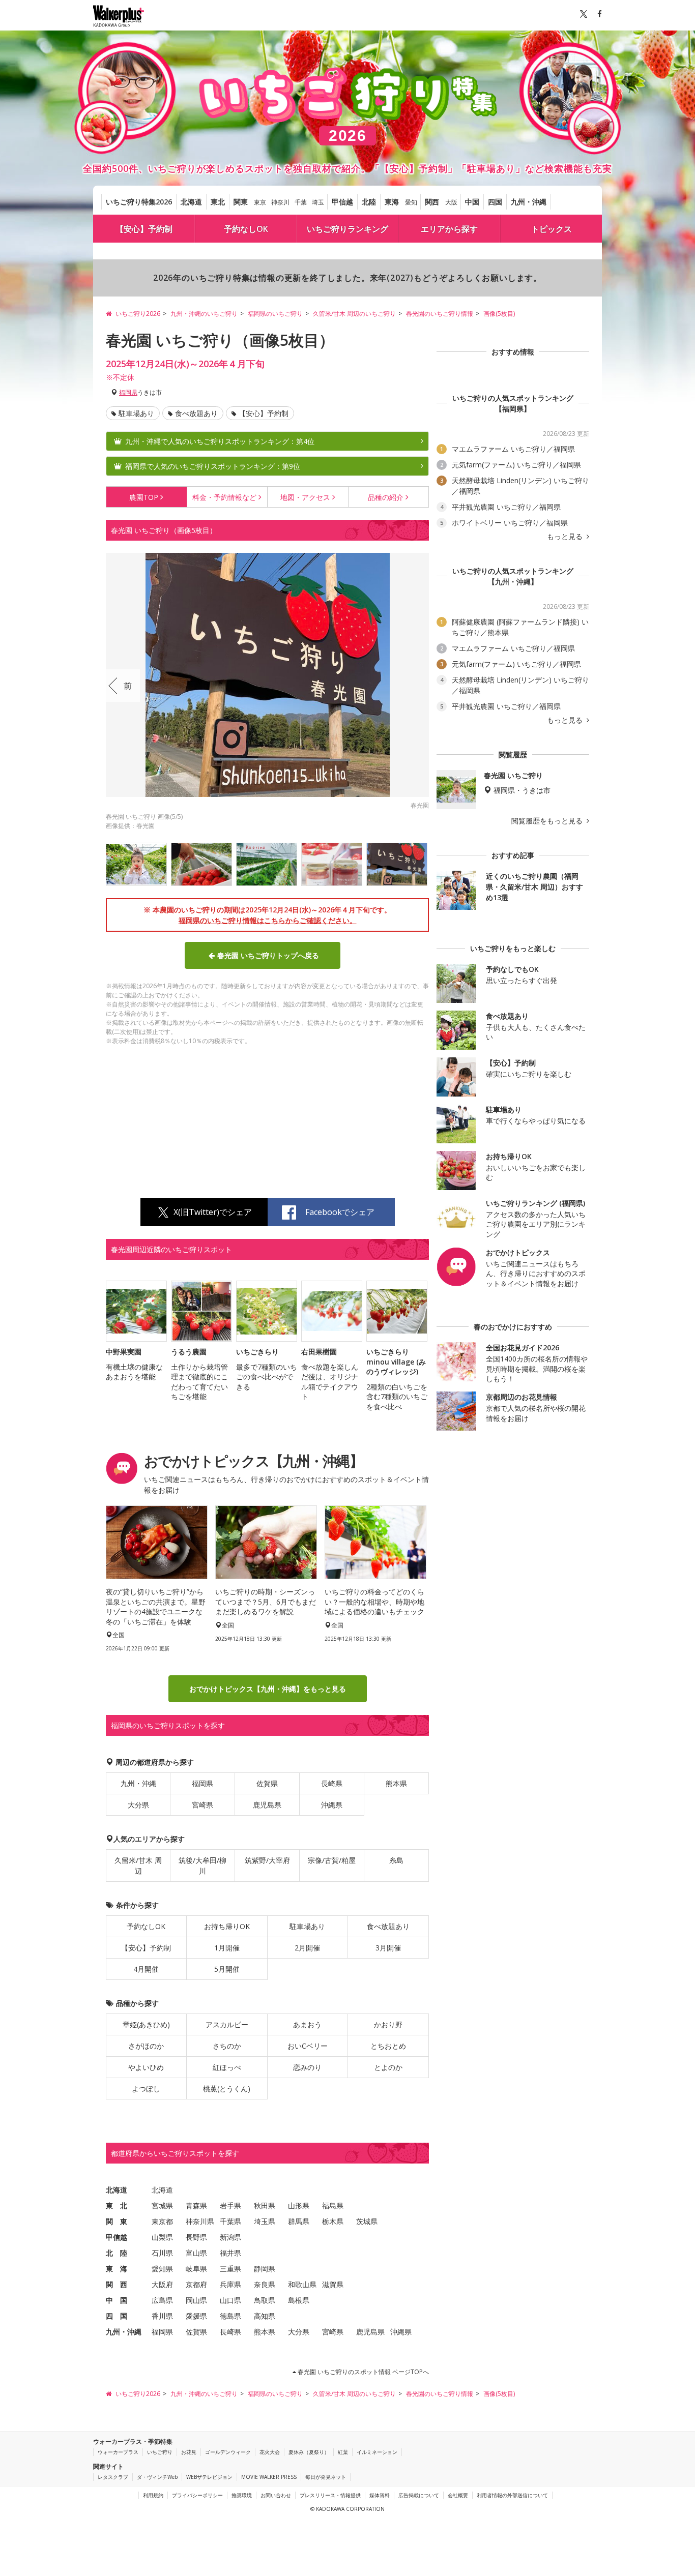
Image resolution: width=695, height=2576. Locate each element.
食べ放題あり (196, 413)
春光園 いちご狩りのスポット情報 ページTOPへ (363, 2372)
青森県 (196, 2205)
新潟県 (230, 2237)
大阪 (451, 202)
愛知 (411, 202)
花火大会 (270, 2452)
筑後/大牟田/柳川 (202, 1866)
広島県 (162, 2300)
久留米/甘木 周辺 (138, 1866)
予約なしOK (246, 229)
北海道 (191, 202)
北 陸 (117, 2253)
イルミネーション (377, 2452)
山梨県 (162, 2237)
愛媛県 (196, 2316)
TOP (144, 497)
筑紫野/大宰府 (267, 1860)
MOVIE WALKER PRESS (269, 2477)
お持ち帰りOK (227, 1926)
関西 (432, 202)
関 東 (117, 2221)
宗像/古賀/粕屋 (332, 1860)
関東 (241, 202)
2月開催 (307, 1948)
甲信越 (342, 202)
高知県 (265, 2316)
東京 (260, 202)
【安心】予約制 (144, 229)
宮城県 (162, 2205)
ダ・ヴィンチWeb (157, 2477)
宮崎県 (202, 1805)
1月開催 (227, 1948)
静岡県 (265, 2269)
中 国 (117, 2300)
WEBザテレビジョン (209, 2477)
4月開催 (146, 1969)
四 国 (117, 2316)
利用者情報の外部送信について (512, 2495)
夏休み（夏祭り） (309, 2452)
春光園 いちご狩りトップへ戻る (268, 955)
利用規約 (153, 2495)
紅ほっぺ (227, 2067)
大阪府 (162, 2284)
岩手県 (230, 2205)
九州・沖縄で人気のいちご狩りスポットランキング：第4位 (220, 441)
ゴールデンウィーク (228, 2452)
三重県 (230, 2269)
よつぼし (146, 2089)
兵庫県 (230, 2284)
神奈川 (280, 202)
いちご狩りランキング (347, 229)
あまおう (307, 2024)
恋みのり (307, 2067)
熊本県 (396, 1783)
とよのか (388, 2067)
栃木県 (333, 2221)
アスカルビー (227, 2024)
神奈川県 (200, 2221)
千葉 (301, 202)
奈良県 (265, 2284)
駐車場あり (136, 413)
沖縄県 (332, 1805)
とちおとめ (388, 2046)
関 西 (117, 2284)
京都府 (196, 2284)
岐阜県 (196, 2269)
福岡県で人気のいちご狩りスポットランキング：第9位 (213, 466)
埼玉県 (265, 2221)
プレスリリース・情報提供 (330, 2495)
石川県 (162, 2253)
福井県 (230, 2253)
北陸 (369, 202)
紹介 (386, 497)
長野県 (196, 2237)
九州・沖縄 (529, 202)
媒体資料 (380, 2495)
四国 (495, 202)
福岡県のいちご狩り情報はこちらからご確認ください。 (268, 920)
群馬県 (299, 2221)
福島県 (333, 2205)
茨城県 (367, 2221)
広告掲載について (419, 2495)
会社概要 (458, 2495)
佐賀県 (267, 1783)
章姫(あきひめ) (146, 2024)
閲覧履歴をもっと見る (548, 821)
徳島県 (230, 2316)
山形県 (299, 2205)
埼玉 (318, 202)
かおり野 (388, 2024)
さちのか (227, 2046)
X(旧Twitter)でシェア (213, 1212)
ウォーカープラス (118, 2452)
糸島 (396, 1860)
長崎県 (332, 1783)
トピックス (552, 229)
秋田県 (265, 2205)
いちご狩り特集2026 (139, 202)
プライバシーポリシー (197, 2495)
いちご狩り (160, 2452)
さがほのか (146, 2046)
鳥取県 (265, 2300)
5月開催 (227, 1969)
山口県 (230, 2300)
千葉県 (230, 2221)
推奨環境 (242, 2495)
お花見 (189, 2452)
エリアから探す (449, 229)
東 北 (117, 2205)
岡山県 (196, 2300)
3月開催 (388, 1948)
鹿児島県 (267, 1805)
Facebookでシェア (340, 1212)
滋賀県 (333, 2284)
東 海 (117, 2269)
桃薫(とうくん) (227, 2089)
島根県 (299, 2300)
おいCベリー (308, 2046)
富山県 (196, 2253)
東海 (392, 202)
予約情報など (224, 497)
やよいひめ (146, 2067)
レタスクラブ (113, 2477)
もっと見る (566, 537)
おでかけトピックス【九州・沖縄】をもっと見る (268, 1689)
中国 (472, 202)
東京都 (162, 2221)
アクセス (305, 497)
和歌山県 (302, 2284)
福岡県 (128, 392)
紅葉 (343, 2452)
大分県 (138, 1805)
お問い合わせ (276, 2495)
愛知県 (162, 2269)
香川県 (162, 2316)
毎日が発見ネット (326, 2477)
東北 (218, 202)
